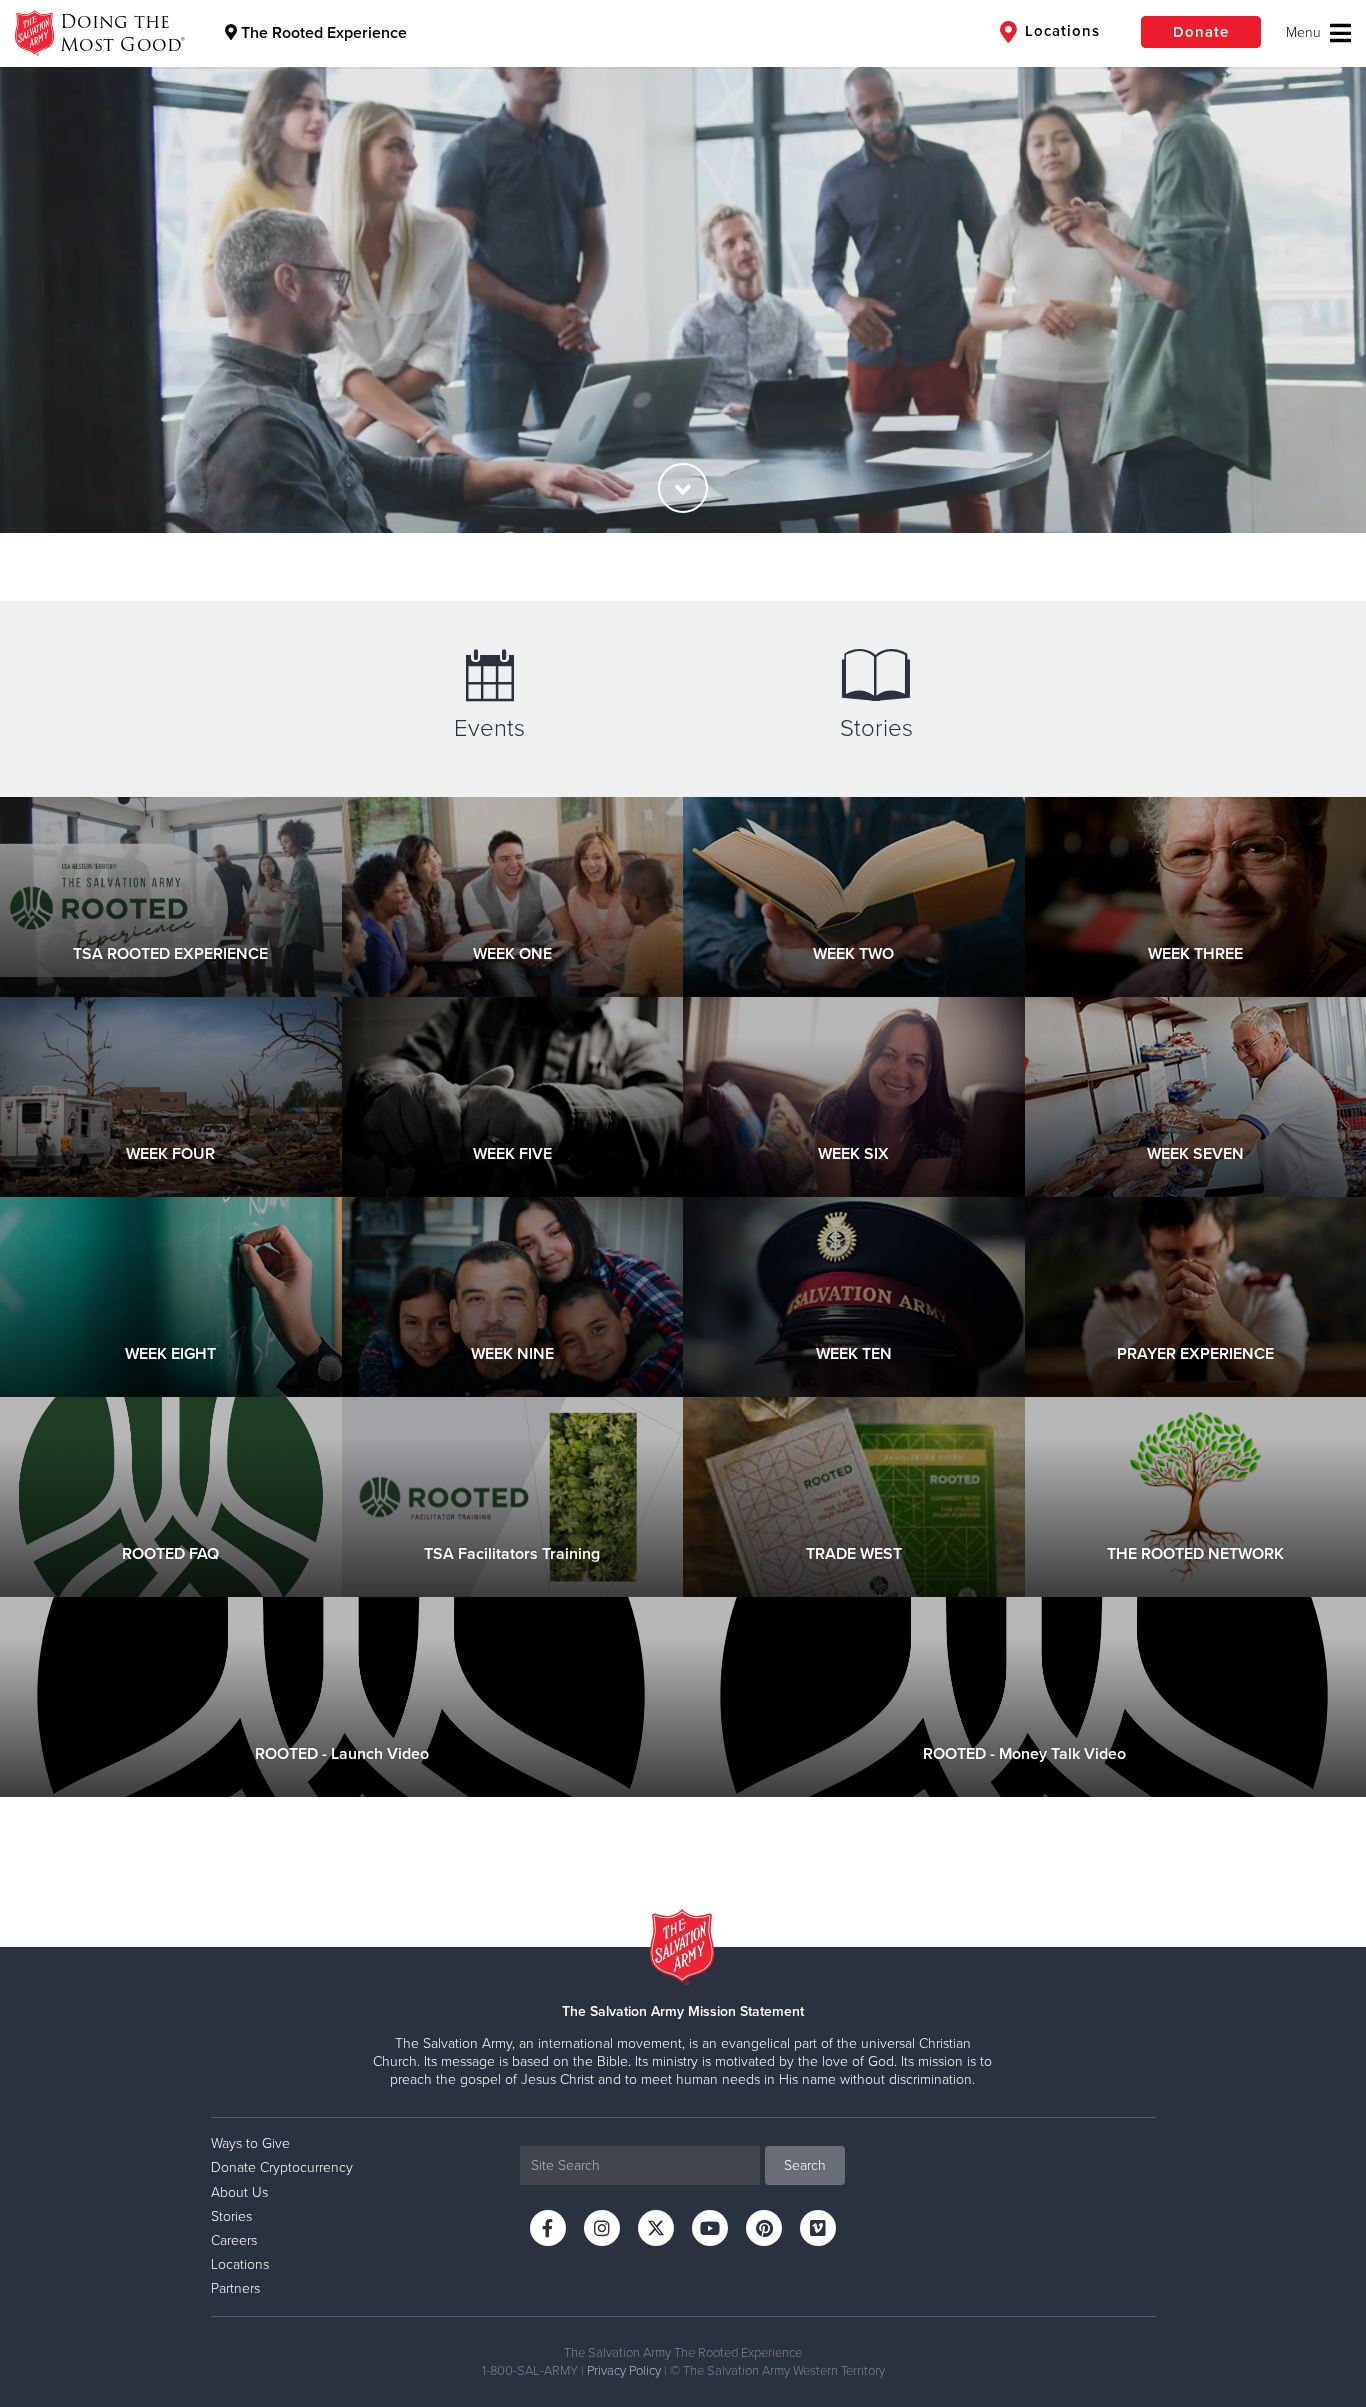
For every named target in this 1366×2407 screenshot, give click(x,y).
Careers (234, 2240)
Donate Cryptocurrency (282, 2167)
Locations (1060, 31)
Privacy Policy (624, 2371)
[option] (683, 266)
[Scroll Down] (683, 488)
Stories (876, 728)
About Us (239, 2192)
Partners (235, 2288)
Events (489, 728)
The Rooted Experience (322, 33)
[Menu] (1318, 33)
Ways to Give (250, 2143)
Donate (1201, 32)
